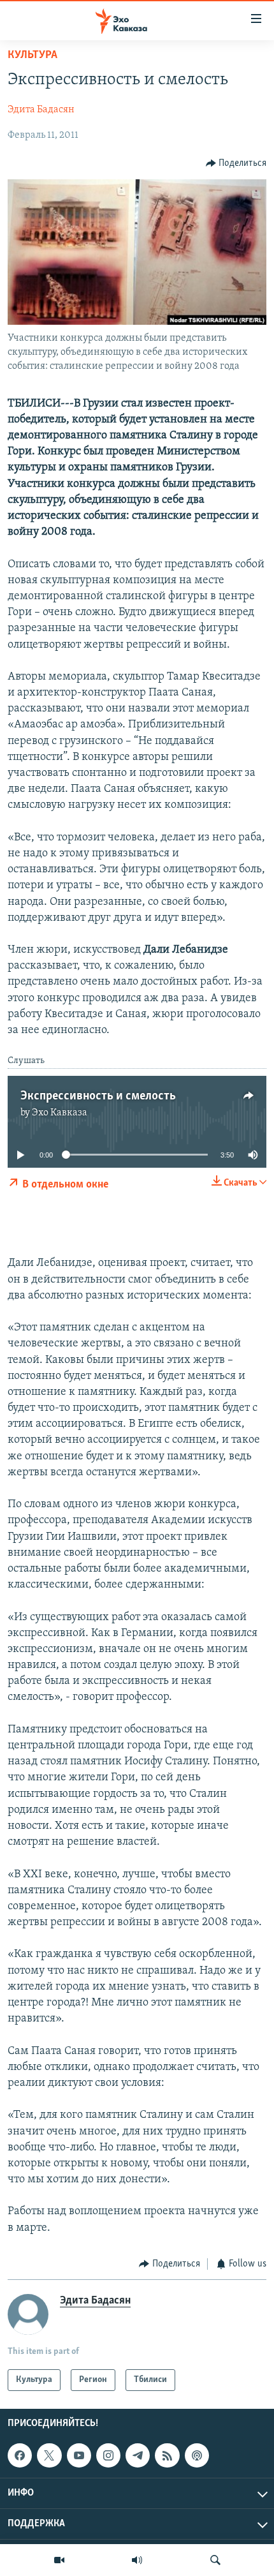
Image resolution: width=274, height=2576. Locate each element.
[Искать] (215, 2560)
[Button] (236, 163)
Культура (32, 56)
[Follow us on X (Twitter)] (49, 2455)
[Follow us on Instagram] (108, 2455)
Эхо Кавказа (60, 1113)
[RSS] (167, 2455)
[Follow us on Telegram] (138, 2455)
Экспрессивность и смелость (98, 1096)
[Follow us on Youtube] (79, 2455)
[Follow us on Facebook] (20, 2455)
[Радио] (137, 2560)
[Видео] (59, 2560)
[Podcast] (197, 2455)
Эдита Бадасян (41, 110)
